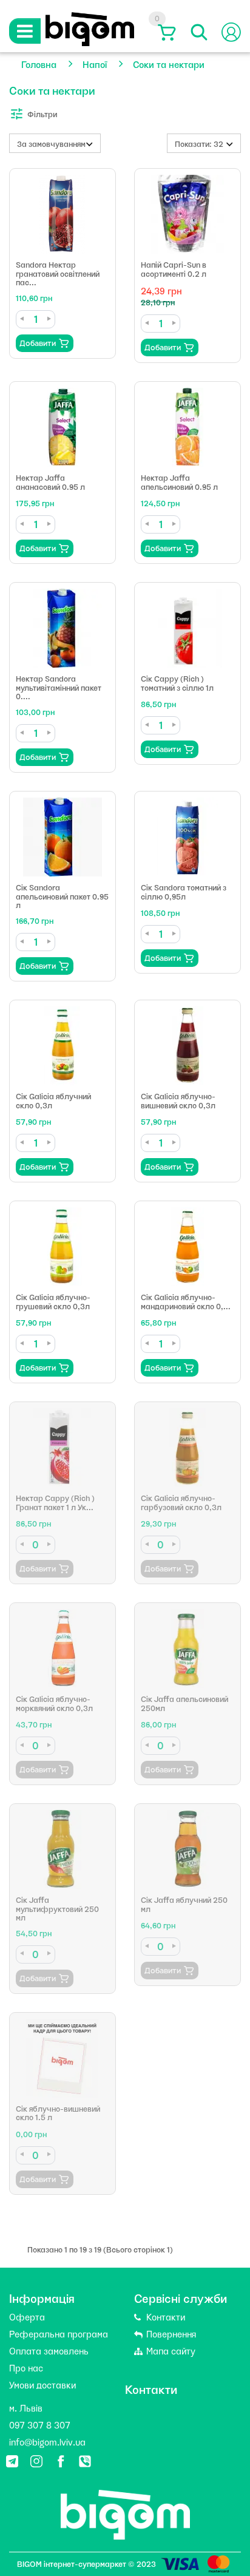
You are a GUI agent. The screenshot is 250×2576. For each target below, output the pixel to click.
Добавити (38, 343)
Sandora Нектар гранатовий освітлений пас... (58, 273)
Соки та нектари (169, 64)
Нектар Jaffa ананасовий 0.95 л (50, 482)
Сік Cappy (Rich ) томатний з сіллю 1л (177, 683)
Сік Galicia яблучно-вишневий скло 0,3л (178, 1100)
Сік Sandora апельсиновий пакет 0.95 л (62, 896)
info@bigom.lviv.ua (47, 2441)
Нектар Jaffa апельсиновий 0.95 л (179, 482)
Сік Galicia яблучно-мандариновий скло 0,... (186, 1301)
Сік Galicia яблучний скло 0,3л (53, 1100)
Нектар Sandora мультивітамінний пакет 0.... (59, 687)
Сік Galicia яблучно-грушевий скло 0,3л (53, 1301)
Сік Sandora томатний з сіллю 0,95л (184, 891)
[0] (165, 32)
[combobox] (55, 143)
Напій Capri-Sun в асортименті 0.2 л (174, 269)
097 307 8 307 (40, 2424)
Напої (95, 64)
